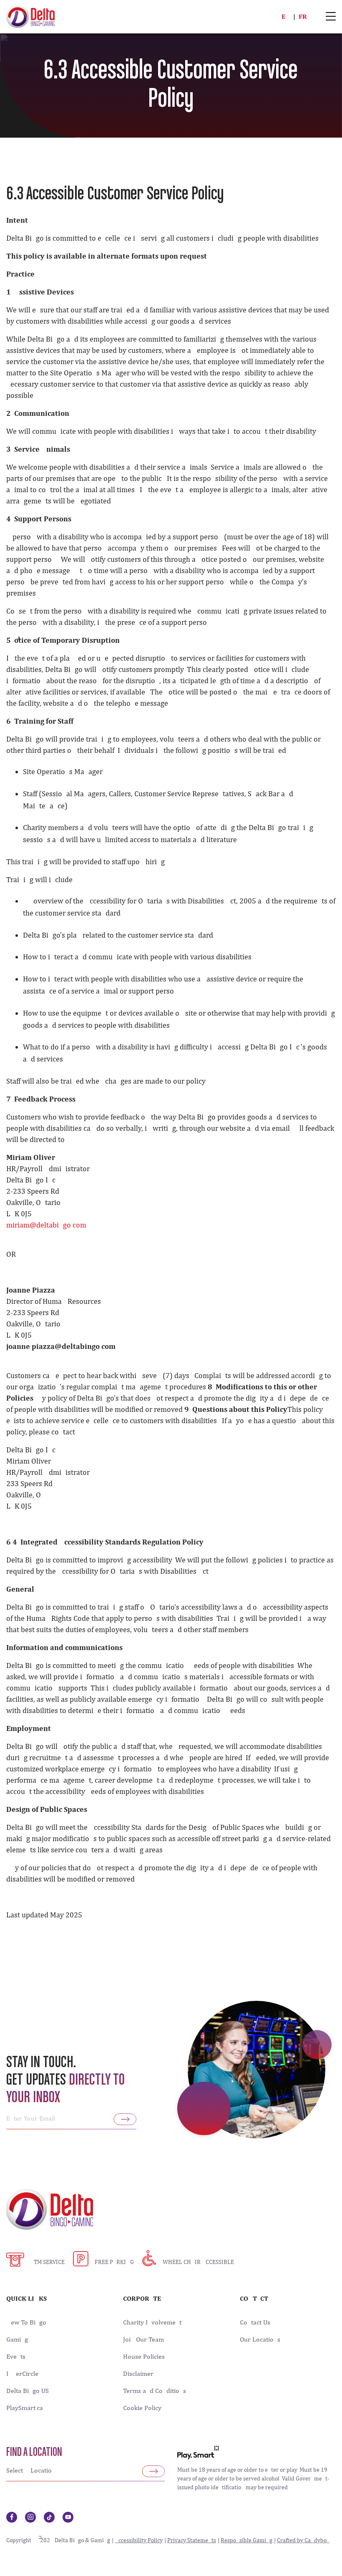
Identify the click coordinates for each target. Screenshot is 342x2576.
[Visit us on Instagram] (30, 2517)
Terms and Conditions (155, 2391)
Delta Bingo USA (30, 2391)
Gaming (17, 2340)
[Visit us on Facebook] (12, 2517)
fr (303, 16)
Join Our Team (143, 2340)
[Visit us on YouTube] (68, 2517)
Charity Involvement (152, 2322)
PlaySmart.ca (25, 2408)
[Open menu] (331, 17)
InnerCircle (22, 2374)
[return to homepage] (30, 16)
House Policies (144, 2357)
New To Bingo (26, 2322)
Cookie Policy (142, 2408)
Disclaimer (138, 2374)
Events (16, 2357)
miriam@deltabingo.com (46, 1225)
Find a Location (34, 2453)
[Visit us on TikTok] (49, 2517)
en (286, 16)
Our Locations (260, 2340)
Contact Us (255, 2322)
